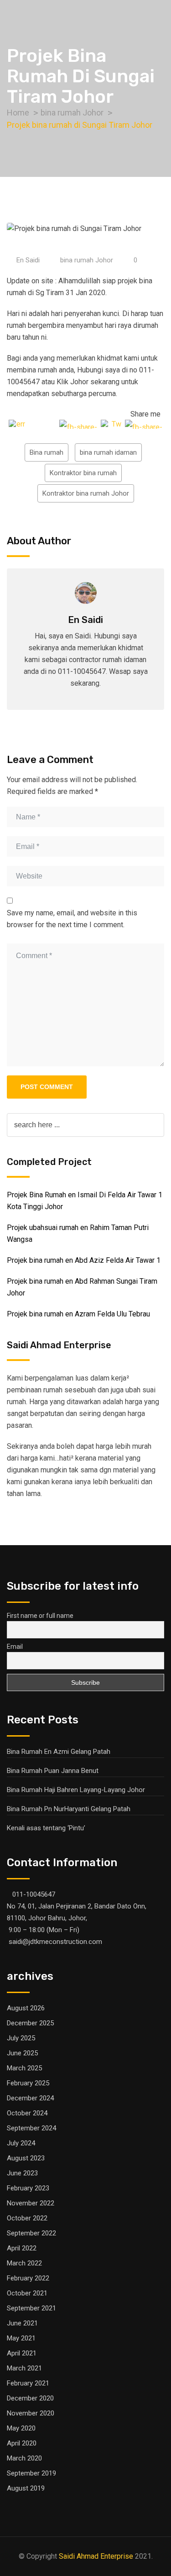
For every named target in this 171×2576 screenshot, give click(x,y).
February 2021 (28, 2383)
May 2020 (21, 2428)
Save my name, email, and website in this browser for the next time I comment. (72, 919)
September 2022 (31, 2233)
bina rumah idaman (108, 452)
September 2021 (31, 2308)
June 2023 (22, 2173)
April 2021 (22, 2353)
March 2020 (24, 2458)
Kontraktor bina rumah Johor (86, 493)
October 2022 (27, 2218)
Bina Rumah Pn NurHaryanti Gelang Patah (69, 1809)
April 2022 (22, 2248)
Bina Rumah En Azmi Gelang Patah (59, 1752)
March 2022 (24, 2263)
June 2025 (22, 2053)
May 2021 (21, 2338)
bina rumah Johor (87, 260)
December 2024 (30, 2098)
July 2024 (21, 2143)
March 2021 (24, 2368)
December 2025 (30, 2023)
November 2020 (31, 2413)
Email (15, 1647)
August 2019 (26, 2488)
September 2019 (31, 2473)
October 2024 (27, 2113)
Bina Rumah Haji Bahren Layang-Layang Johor (76, 1790)
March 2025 (24, 2068)
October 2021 (27, 2293)
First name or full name (40, 1616)
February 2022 (28, 2278)
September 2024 (31, 2128)
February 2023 (28, 2188)
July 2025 (21, 2038)
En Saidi (28, 260)
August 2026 (26, 2008)
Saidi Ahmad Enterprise (96, 2556)
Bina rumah (47, 452)
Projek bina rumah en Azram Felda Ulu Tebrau (78, 1314)
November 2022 (31, 2203)
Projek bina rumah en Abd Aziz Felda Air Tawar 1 (84, 1260)
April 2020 (22, 2443)
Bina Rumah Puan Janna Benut (53, 1771)
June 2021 (22, 2323)
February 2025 (28, 2083)
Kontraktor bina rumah (83, 473)
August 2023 (26, 2158)
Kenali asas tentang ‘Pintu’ (46, 1828)
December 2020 (30, 2398)
